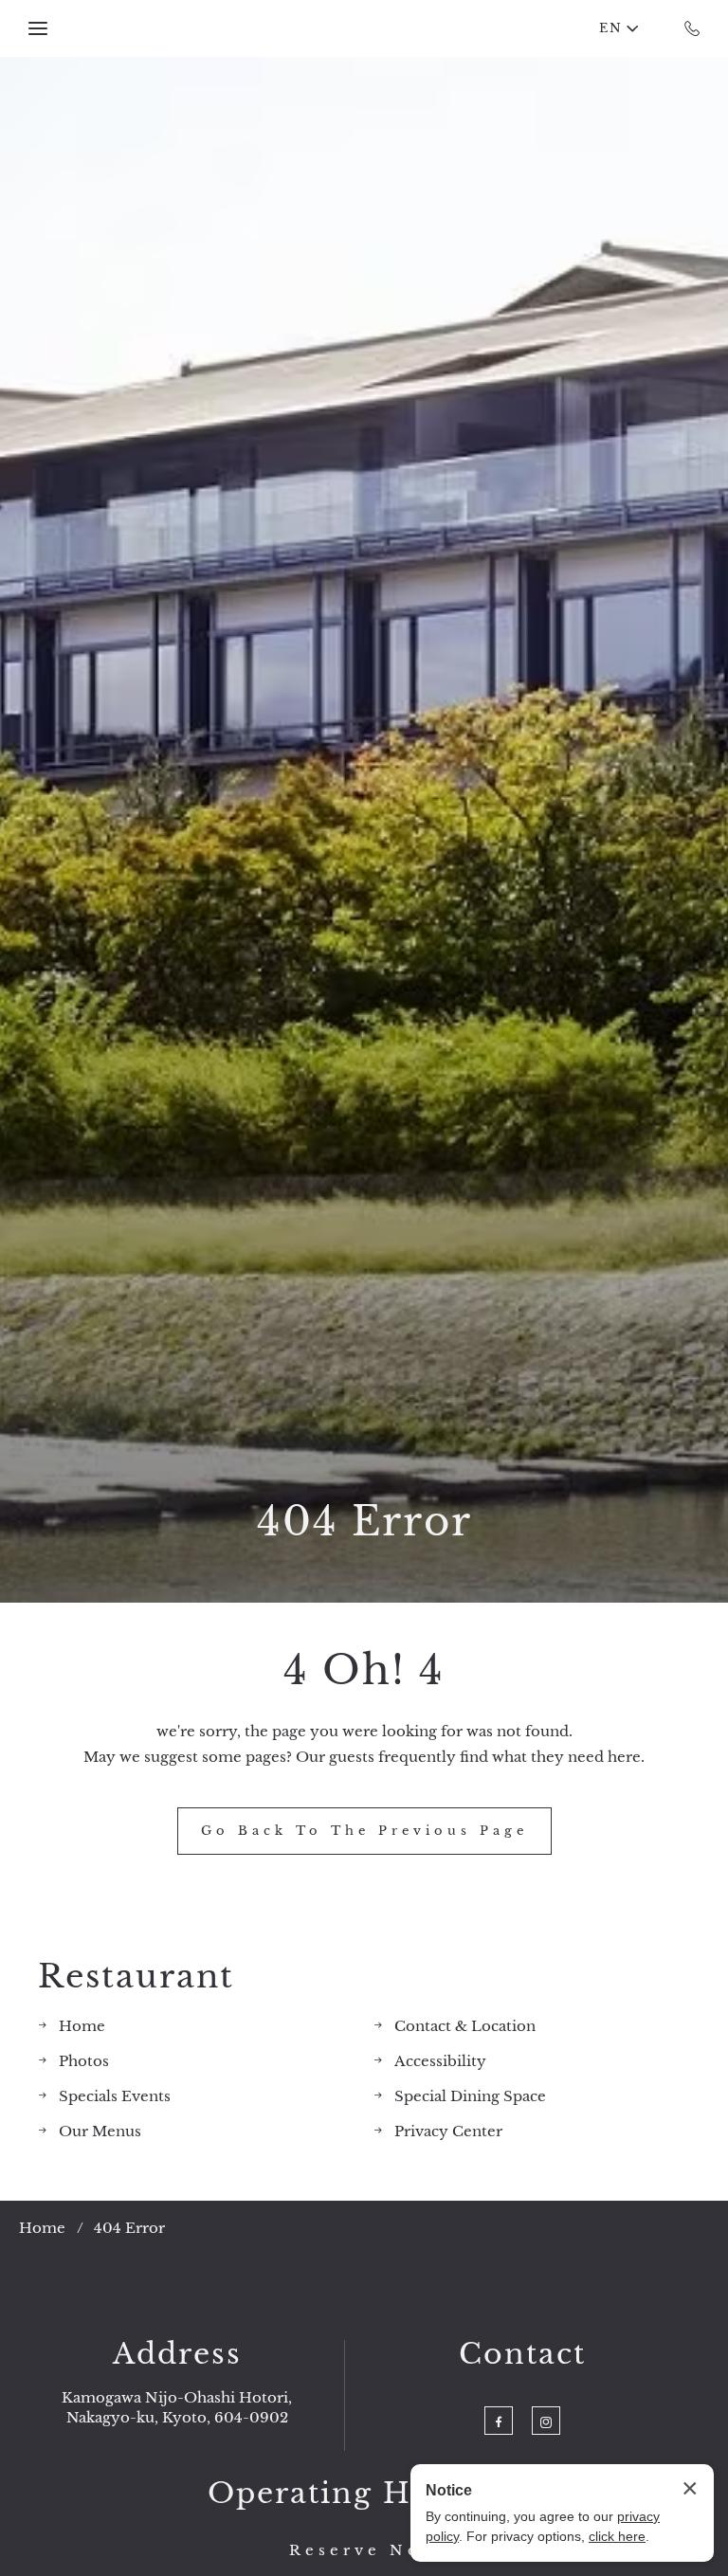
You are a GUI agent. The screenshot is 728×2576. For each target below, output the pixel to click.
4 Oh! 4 (364, 1670)
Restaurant (136, 1977)
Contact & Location (465, 2026)
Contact (522, 2354)
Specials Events (115, 2096)
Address (177, 2354)
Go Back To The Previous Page (364, 1831)
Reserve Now (364, 2550)
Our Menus (100, 2131)
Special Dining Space (470, 2096)
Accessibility (440, 2061)
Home (82, 2026)
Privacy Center (448, 2131)
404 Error (364, 1521)
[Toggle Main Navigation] (38, 28)
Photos (84, 2061)
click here (617, 2536)
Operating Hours (345, 2494)
